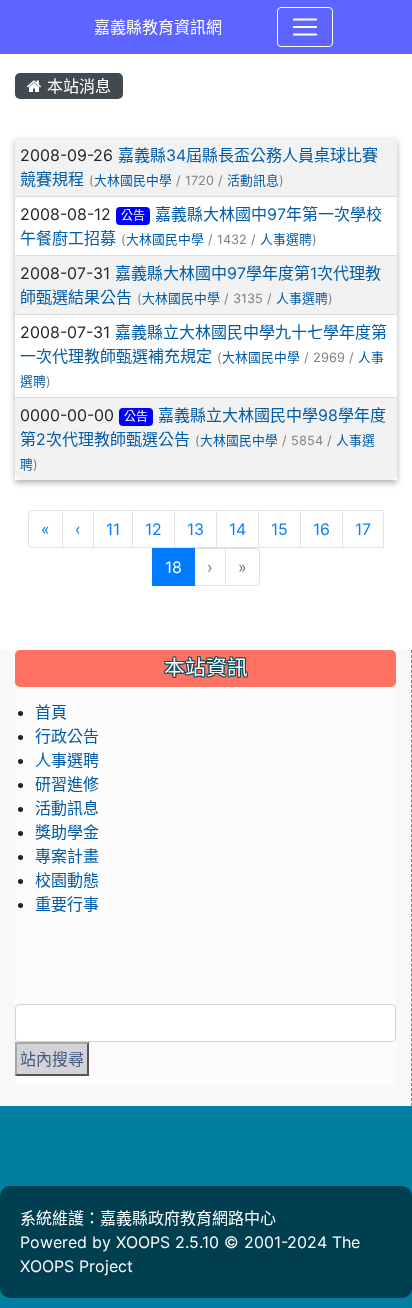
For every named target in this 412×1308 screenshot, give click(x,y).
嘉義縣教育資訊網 (158, 27)
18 (180, 566)
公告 (133, 215)
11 (113, 529)
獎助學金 (67, 832)
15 (279, 529)
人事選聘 (286, 239)
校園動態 (67, 880)
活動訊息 (253, 180)
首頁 (51, 712)
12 (153, 529)
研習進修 (67, 784)
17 (363, 529)
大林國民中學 (133, 180)
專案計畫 (67, 856)
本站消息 (76, 86)
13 (195, 529)
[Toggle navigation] (305, 27)
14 (237, 529)
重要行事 (67, 904)
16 (321, 529)
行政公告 (67, 736)
